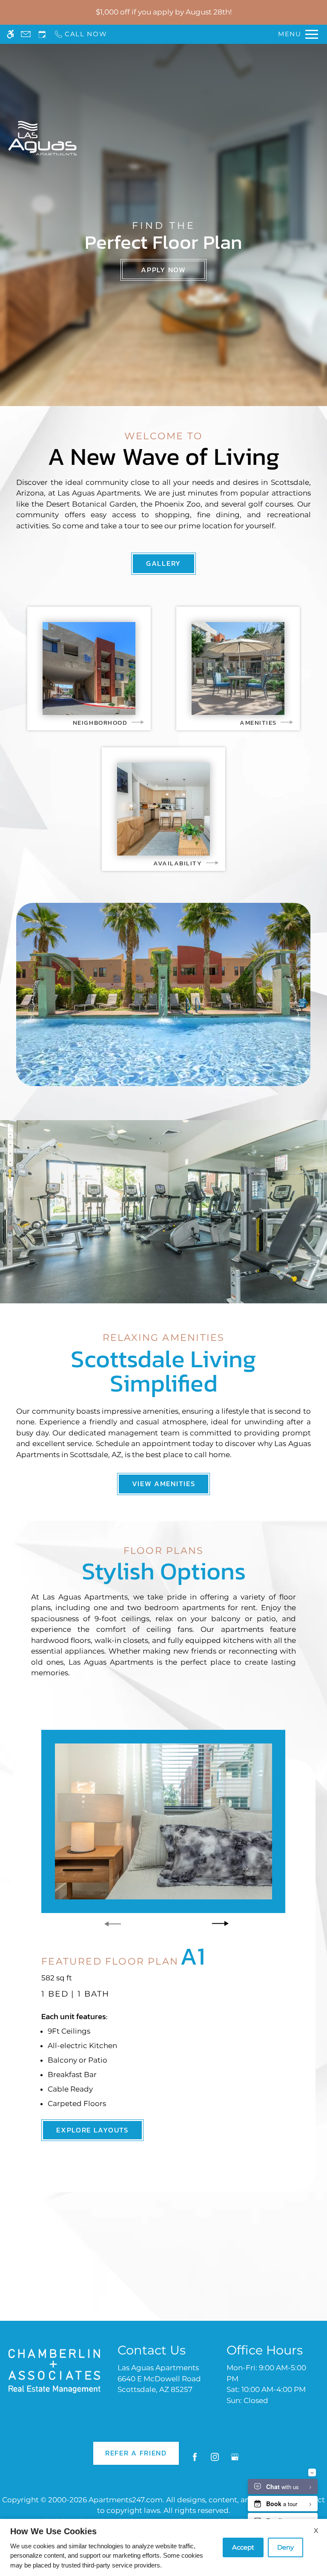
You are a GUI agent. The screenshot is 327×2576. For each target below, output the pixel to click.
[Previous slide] (113, 1924)
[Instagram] (215, 2460)
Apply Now (163, 270)
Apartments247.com (126, 2500)
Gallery (163, 563)
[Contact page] (26, 34)
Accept (243, 2547)
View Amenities (164, 1484)
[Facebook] (195, 2460)
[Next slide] (220, 1924)
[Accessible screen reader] (10, 34)
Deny (285, 2547)
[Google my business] (235, 2460)
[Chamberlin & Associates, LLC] (54, 2371)
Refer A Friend (136, 2453)
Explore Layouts (92, 2130)
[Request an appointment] (42, 34)
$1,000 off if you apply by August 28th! (164, 12)
